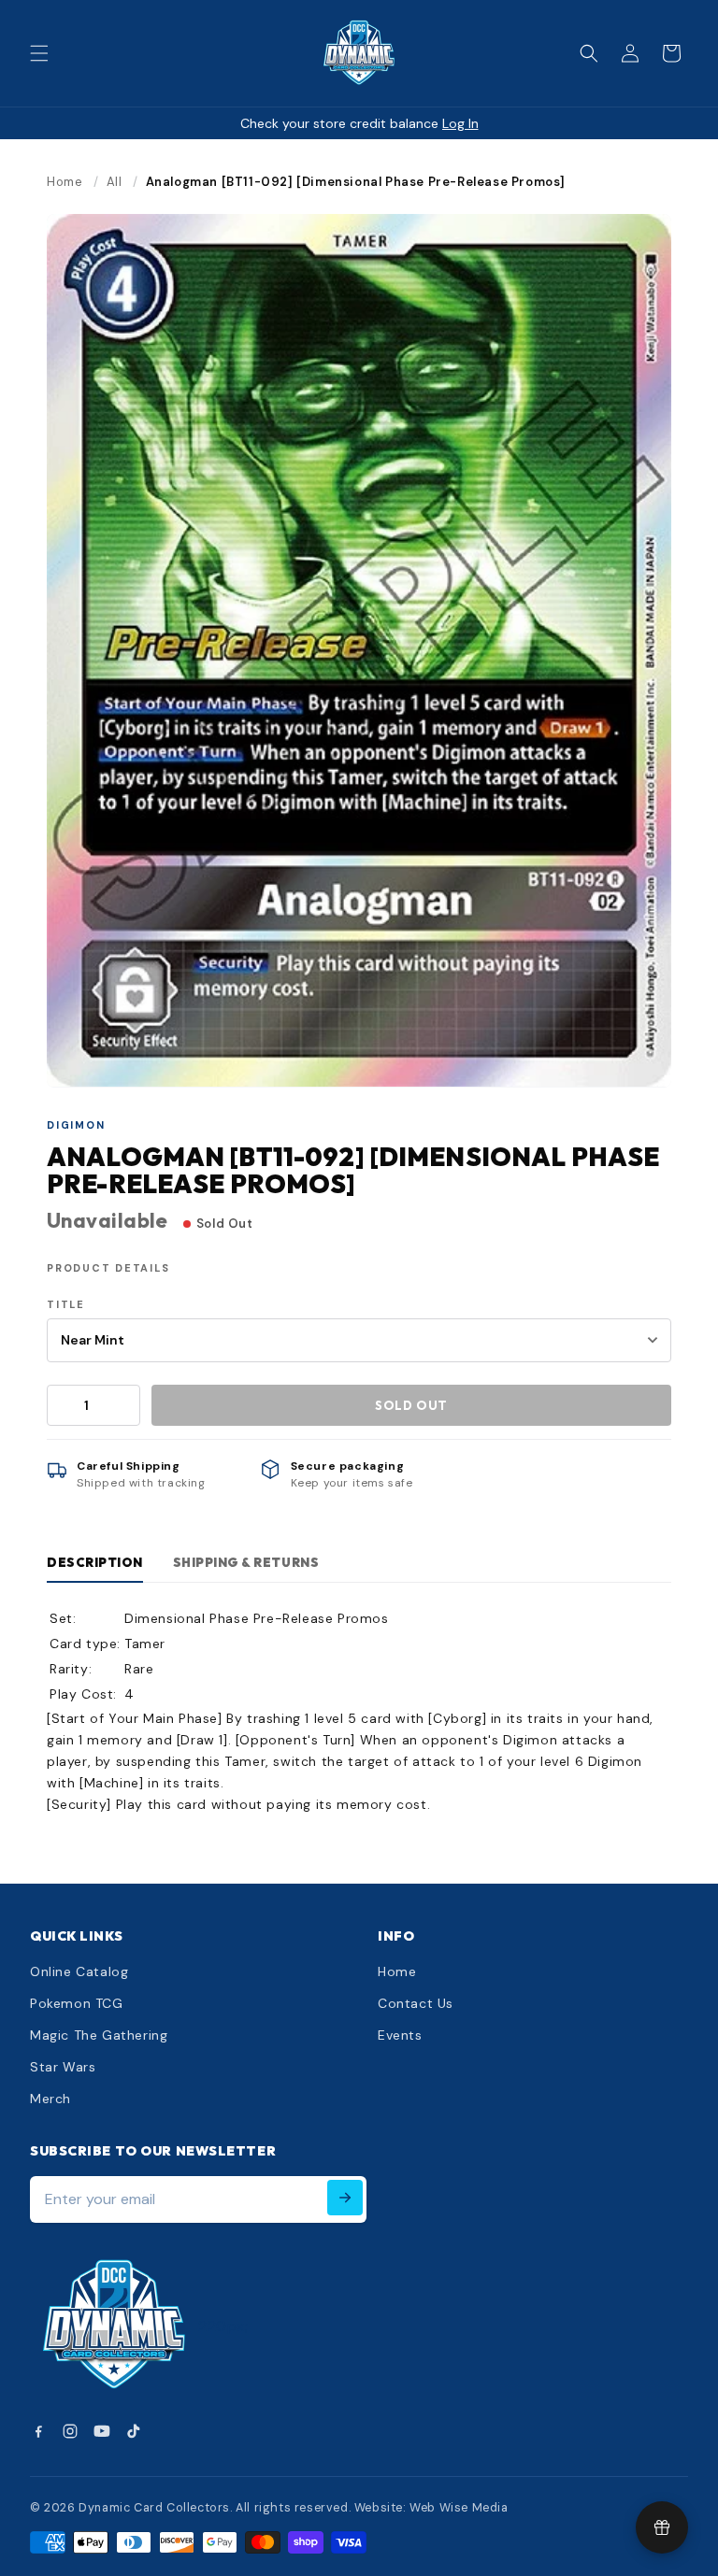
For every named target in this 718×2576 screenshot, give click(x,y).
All (115, 182)
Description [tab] (95, 1562)
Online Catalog (79, 1971)
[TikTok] (134, 2431)
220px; (223, 2326)
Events (400, 2035)
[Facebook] (38, 2431)
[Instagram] (70, 2431)
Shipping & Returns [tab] (246, 1562)
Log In (460, 123)
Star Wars (63, 2067)
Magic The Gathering (99, 2035)
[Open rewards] (662, 2527)
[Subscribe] (345, 2198)
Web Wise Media (459, 2508)
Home (65, 182)
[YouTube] (102, 2431)
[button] (39, 53)
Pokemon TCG (77, 2003)
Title (66, 1304)
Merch (50, 2099)
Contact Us (416, 2003)
